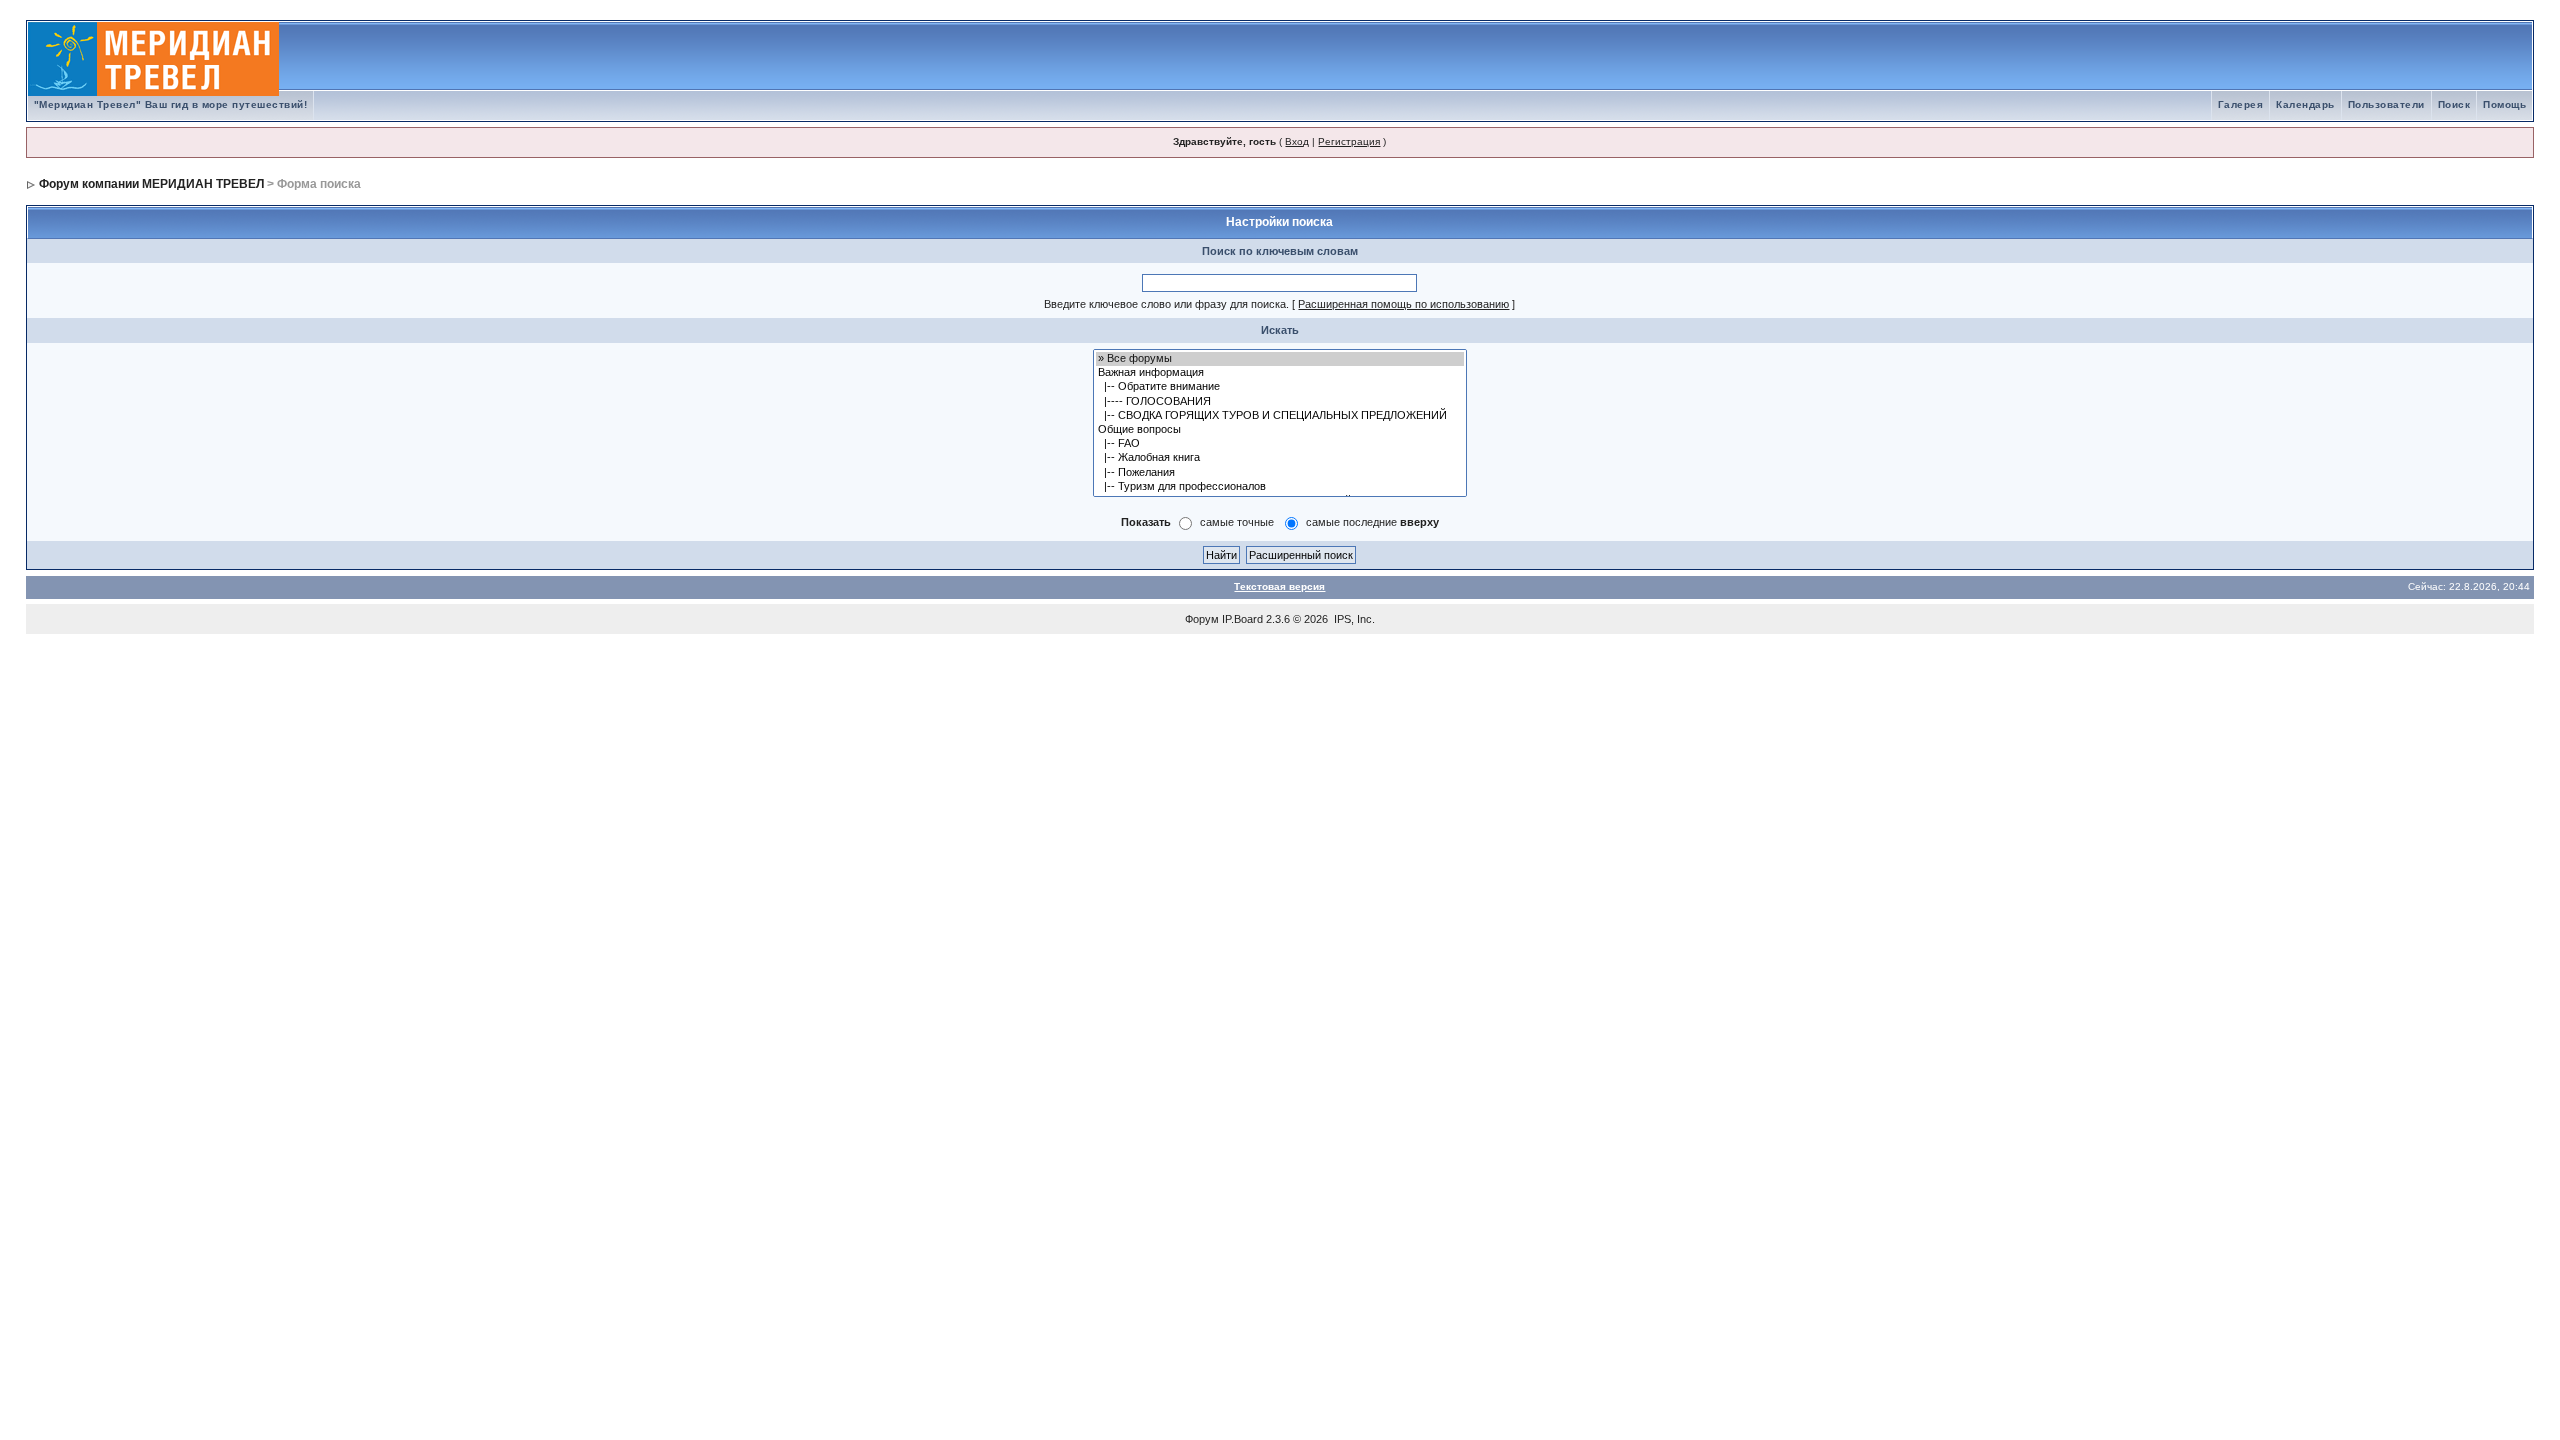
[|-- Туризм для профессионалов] (1280, 487)
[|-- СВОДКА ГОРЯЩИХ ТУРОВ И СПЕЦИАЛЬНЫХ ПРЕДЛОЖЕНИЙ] (1280, 416)
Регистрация (1349, 141)
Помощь (2504, 104)
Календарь (2305, 104)
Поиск (2454, 104)
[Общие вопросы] (1280, 430)
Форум (1202, 619)
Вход (1297, 141)
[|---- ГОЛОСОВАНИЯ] (1280, 402)
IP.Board (1242, 619)
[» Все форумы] (1280, 359)
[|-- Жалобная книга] (1280, 458)
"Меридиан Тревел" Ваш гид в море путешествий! (171, 104)
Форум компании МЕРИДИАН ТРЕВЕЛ (151, 184)
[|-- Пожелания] (1280, 473)
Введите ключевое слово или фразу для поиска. (1166, 304)
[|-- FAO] (1280, 444)
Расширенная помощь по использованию (1403, 304)
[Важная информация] (1280, 373)
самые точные (1237, 522)
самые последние (1372, 522)
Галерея (2241, 104)
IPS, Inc (1353, 619)
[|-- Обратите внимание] (1280, 387)
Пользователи (2386, 104)
